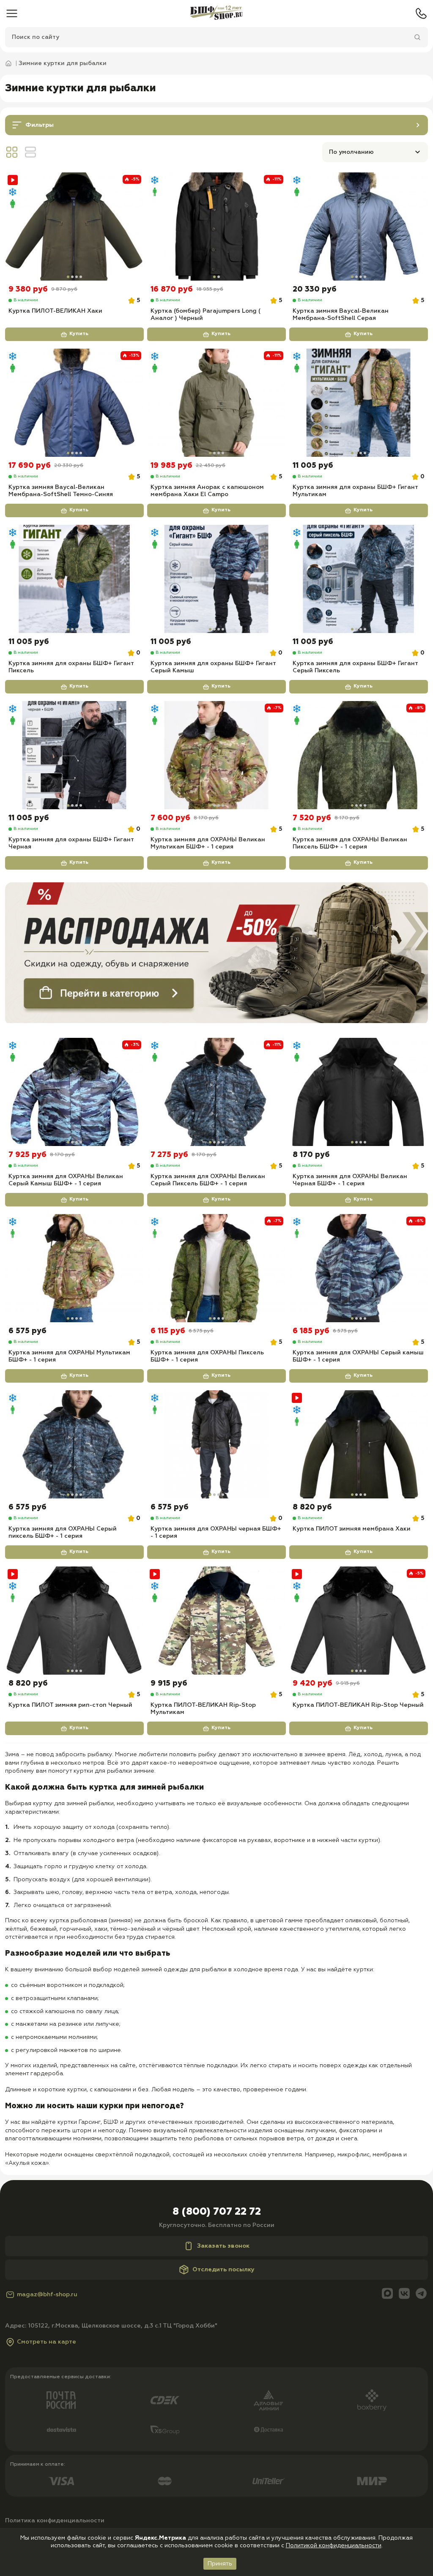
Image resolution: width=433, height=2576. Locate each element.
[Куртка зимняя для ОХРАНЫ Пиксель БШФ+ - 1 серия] (216, 1268)
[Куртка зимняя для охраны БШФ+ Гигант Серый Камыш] (216, 579)
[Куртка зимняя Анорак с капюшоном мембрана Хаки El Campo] (216, 403)
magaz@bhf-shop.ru (47, 2295)
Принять (220, 2564)
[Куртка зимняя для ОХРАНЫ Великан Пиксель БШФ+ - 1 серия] (359, 755)
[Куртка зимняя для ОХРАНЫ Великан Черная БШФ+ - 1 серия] (359, 1092)
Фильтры (40, 125)
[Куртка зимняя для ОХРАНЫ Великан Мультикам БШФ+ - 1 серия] (216, 755)
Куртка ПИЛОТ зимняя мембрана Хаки (352, 1529)
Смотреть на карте (47, 2342)
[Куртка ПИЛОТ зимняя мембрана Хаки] (359, 1444)
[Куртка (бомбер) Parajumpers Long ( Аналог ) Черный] (216, 226)
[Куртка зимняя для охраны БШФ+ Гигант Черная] (74, 755)
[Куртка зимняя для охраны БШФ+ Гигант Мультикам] (359, 403)
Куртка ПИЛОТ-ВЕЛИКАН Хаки (55, 311)
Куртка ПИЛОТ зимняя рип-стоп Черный (70, 1705)
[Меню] (12, 14)
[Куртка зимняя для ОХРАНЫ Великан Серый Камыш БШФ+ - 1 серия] (74, 1092)
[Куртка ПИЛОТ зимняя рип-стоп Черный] (74, 1621)
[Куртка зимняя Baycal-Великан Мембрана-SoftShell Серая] (359, 226)
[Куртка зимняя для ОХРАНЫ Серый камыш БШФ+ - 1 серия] (359, 1268)
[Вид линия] (30, 152)
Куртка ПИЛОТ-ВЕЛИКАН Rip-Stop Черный (358, 1705)
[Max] (387, 2294)
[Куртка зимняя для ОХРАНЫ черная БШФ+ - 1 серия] (216, 1444)
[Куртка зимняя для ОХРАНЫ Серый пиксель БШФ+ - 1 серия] (74, 1444)
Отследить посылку (223, 2270)
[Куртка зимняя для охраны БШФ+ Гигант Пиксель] (74, 579)
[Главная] (216, 14)
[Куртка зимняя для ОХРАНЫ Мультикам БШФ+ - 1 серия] (74, 1268)
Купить (79, 334)
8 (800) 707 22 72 (217, 2212)
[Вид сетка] (12, 152)
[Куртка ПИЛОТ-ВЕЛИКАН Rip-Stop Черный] (359, 1621)
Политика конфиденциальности (55, 2521)
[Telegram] (421, 2294)
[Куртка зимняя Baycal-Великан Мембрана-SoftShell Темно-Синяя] (74, 403)
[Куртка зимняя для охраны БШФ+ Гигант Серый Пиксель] (359, 579)
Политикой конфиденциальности (334, 2546)
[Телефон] (421, 14)
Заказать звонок (223, 2246)
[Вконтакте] (404, 2294)
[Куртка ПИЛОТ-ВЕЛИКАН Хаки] (74, 226)
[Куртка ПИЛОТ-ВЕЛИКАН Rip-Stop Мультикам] (216, 1621)
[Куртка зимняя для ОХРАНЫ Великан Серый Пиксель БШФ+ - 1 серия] (216, 1092)
